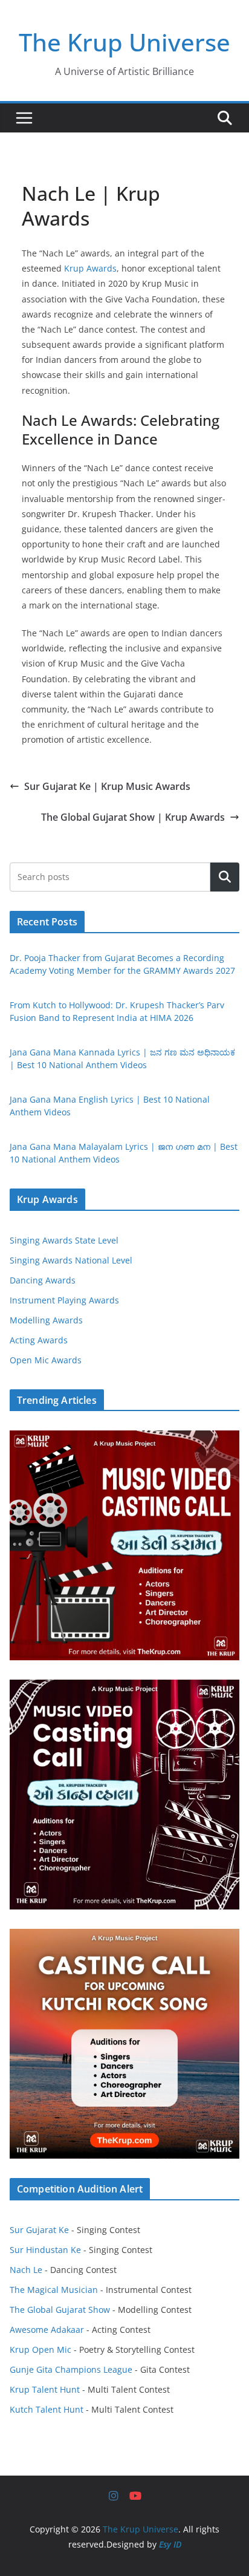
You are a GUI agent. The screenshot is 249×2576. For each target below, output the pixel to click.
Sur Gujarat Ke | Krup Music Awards (107, 786)
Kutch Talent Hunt (47, 2409)
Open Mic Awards (46, 1360)
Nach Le (26, 2270)
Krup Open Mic (40, 2349)
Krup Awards (90, 268)
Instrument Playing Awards (64, 1300)
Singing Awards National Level (71, 1260)
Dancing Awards (43, 1280)
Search (225, 877)
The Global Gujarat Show (60, 2310)
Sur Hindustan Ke (45, 2250)
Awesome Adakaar (47, 2330)
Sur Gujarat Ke (39, 2230)
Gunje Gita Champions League (71, 2369)
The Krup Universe (124, 42)
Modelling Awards (46, 1320)
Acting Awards (39, 1340)
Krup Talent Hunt (45, 2389)
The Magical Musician (54, 2290)
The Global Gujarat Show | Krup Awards (133, 817)
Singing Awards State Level (64, 1240)
